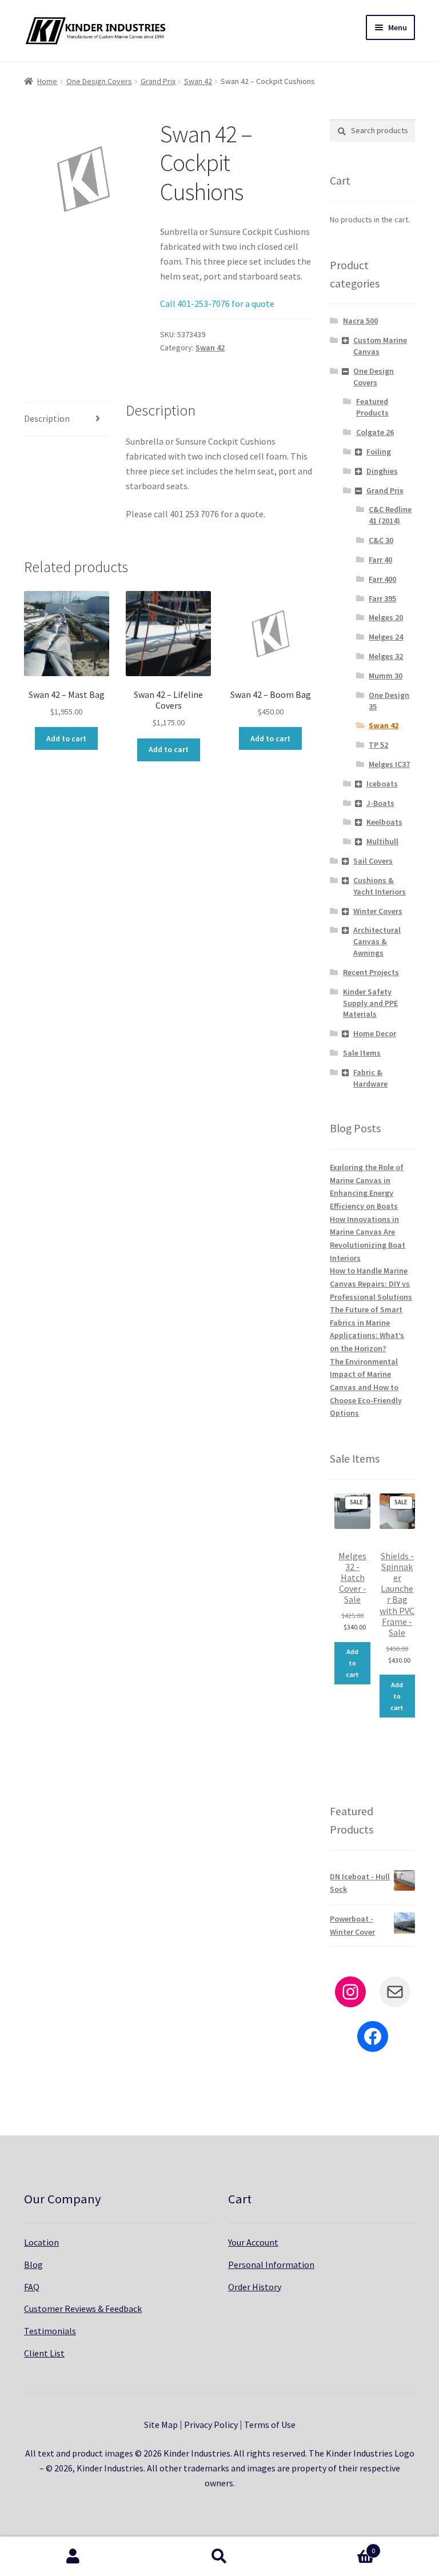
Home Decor (375, 1033)
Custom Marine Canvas (380, 346)
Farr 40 (380, 560)
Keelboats (384, 822)
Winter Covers (378, 911)
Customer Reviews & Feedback (83, 2309)
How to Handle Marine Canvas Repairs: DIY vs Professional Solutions (371, 1283)
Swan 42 (198, 81)
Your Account (253, 2242)
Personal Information (271, 2265)
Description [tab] (47, 418)
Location (41, 2242)
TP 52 (378, 745)
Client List (44, 2353)
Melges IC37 (389, 764)
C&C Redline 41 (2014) (390, 515)
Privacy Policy (211, 2425)
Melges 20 (386, 617)
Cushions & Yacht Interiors (380, 886)
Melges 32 (386, 656)
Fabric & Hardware (370, 1078)
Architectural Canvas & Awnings (377, 941)
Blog (33, 2265)
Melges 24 (386, 637)
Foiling (379, 452)
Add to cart (66, 738)
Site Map (161, 2425)
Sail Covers (373, 861)
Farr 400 (382, 579)
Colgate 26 (375, 432)
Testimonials (50, 2331)
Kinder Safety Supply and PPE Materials (370, 1003)
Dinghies (382, 471)
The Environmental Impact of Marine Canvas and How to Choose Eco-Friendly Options (366, 1387)
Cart (334, 2547)
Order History (255, 2287)
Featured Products (372, 407)
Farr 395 (382, 598)
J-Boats (380, 803)
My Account (73, 2557)
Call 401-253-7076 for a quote (217, 303)
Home (47, 81)
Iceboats (382, 784)
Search (219, 2557)
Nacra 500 (360, 321)
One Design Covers (99, 81)
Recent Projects (371, 972)
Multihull (382, 841)
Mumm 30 (386, 676)
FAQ (32, 2287)
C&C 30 (381, 540)
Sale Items (362, 1053)
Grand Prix (158, 81)
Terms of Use (270, 2425)
